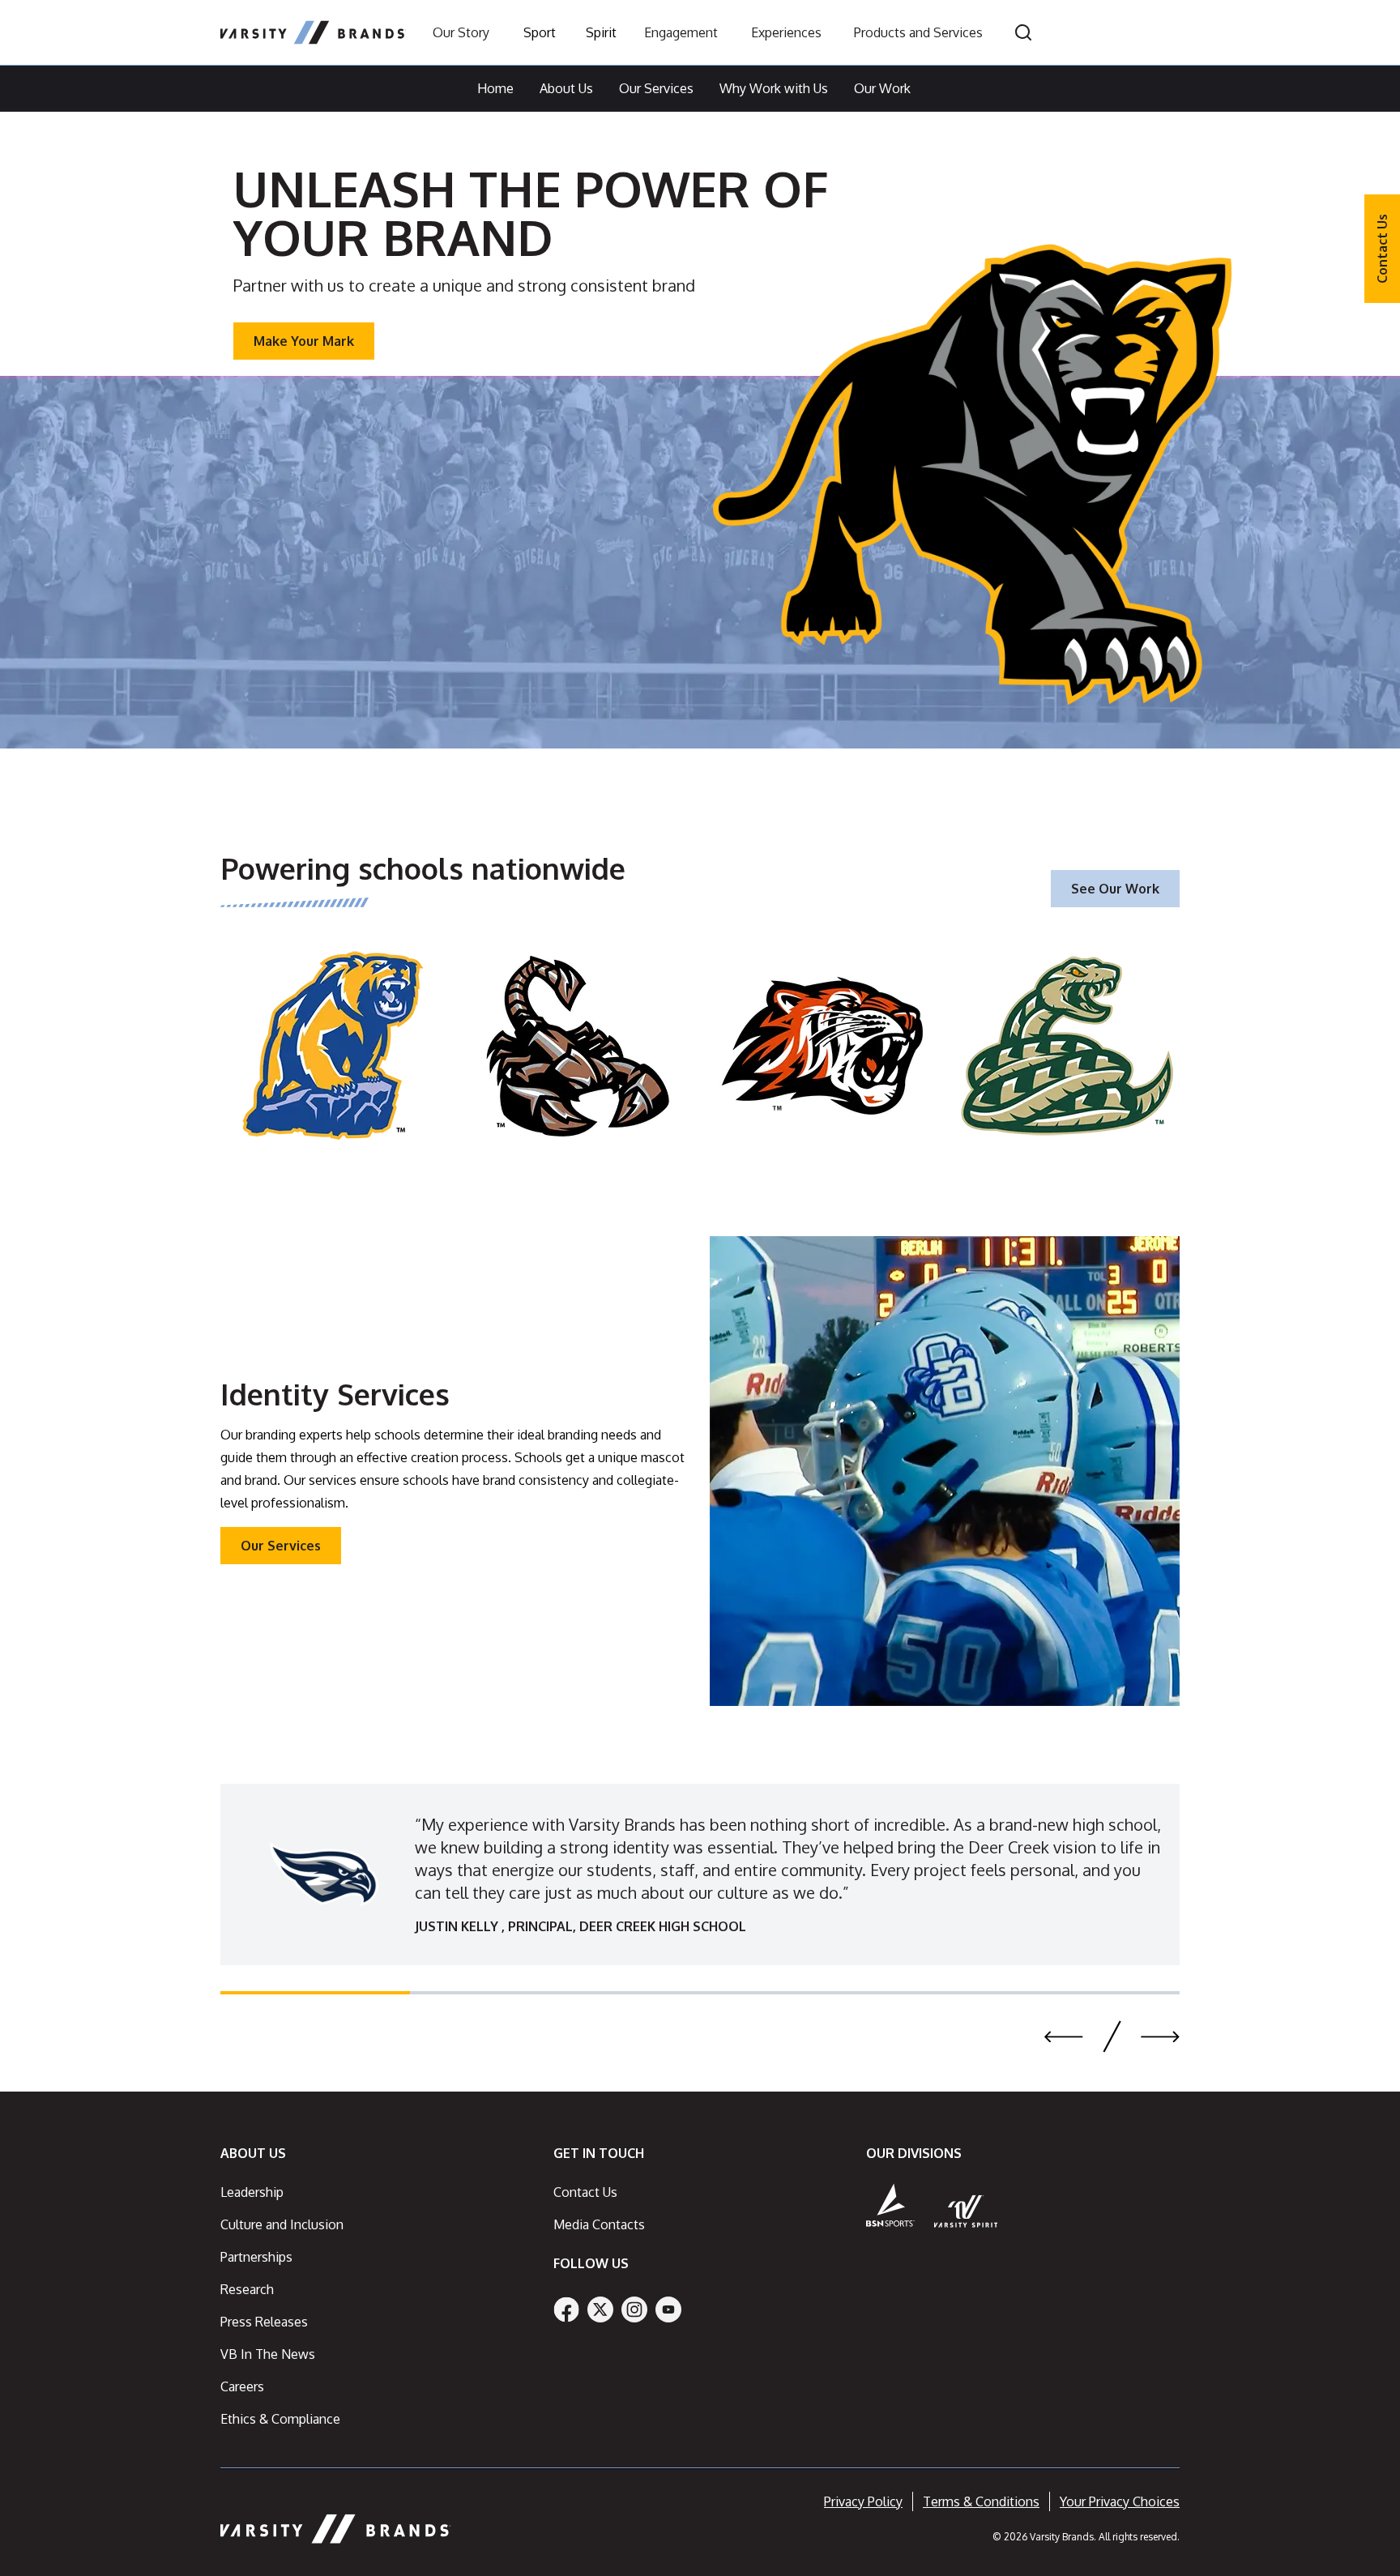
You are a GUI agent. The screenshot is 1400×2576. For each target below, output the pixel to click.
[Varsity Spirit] (966, 2211)
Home (495, 88)
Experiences (786, 32)
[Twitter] (600, 2309)
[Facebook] (566, 2309)
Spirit (601, 32)
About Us (566, 88)
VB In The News (268, 2354)
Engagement (681, 32)
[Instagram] (634, 2309)
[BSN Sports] (890, 2205)
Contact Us (1382, 249)
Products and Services (918, 32)
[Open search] (1023, 32)
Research (247, 2289)
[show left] (1064, 2036)
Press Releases (264, 2322)
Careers (242, 2386)
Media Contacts (599, 2224)
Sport (540, 32)
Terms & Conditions (981, 2501)
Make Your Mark (304, 341)
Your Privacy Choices (1120, 2501)
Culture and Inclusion (282, 2224)
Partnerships (256, 2257)
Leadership (252, 2192)
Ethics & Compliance (280, 2419)
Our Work (882, 88)
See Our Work (1115, 889)
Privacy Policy (863, 2501)
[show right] (1160, 2036)
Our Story (461, 32)
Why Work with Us (774, 88)
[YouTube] (668, 2309)
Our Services (656, 88)
